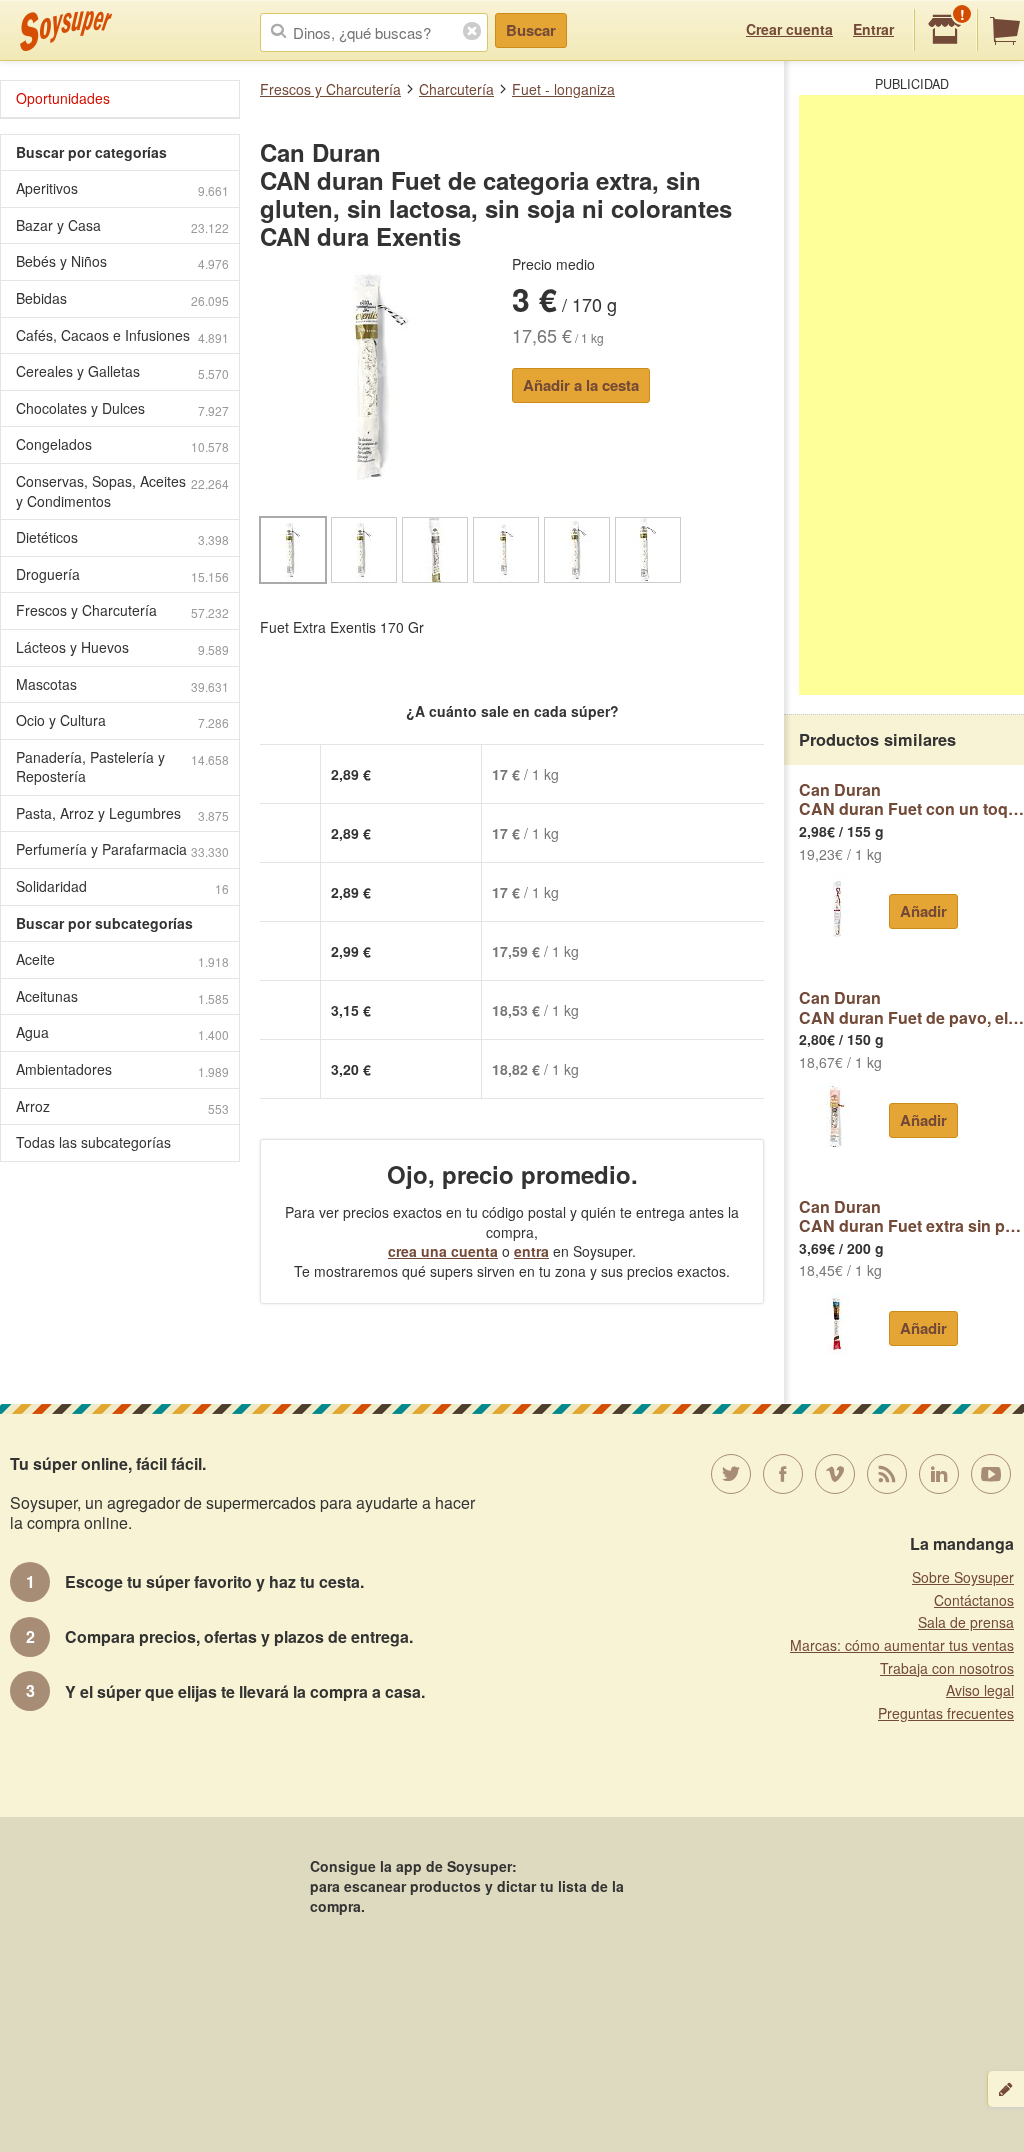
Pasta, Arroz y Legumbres (122, 813)
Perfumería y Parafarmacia (122, 849)
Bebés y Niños (122, 261)
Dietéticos (122, 537)
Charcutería (456, 89)
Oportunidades (63, 98)
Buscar (531, 30)
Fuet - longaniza (563, 89)
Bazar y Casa (122, 225)
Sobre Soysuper (963, 1577)
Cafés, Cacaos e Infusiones (122, 335)
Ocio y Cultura (122, 720)
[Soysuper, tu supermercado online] (66, 31)
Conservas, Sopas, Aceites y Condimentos (122, 491)
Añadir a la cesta (581, 385)
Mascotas (122, 684)
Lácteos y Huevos (122, 647)
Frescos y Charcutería (330, 89)
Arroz (122, 1106)
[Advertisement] (911, 395)
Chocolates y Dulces (122, 408)
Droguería (122, 574)
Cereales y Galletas (122, 371)
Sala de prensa (966, 1622)
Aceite (122, 959)
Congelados (122, 444)
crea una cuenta (443, 1251)
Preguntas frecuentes (946, 1713)
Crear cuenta (789, 29)
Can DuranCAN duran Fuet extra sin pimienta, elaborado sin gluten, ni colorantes (911, 1216)
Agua (122, 1032)
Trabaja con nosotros (947, 1668)
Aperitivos (122, 188)
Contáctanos (974, 1600)
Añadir (923, 911)
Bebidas (122, 298)
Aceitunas (122, 996)
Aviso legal (980, 1690)
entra (531, 1251)
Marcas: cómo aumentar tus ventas (902, 1645)
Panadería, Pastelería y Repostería (122, 767)
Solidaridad (122, 886)
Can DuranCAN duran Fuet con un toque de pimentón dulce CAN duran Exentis (911, 799)
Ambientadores (122, 1069)
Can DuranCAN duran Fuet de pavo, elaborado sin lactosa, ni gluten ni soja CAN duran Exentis (911, 1007)
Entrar (873, 29)
